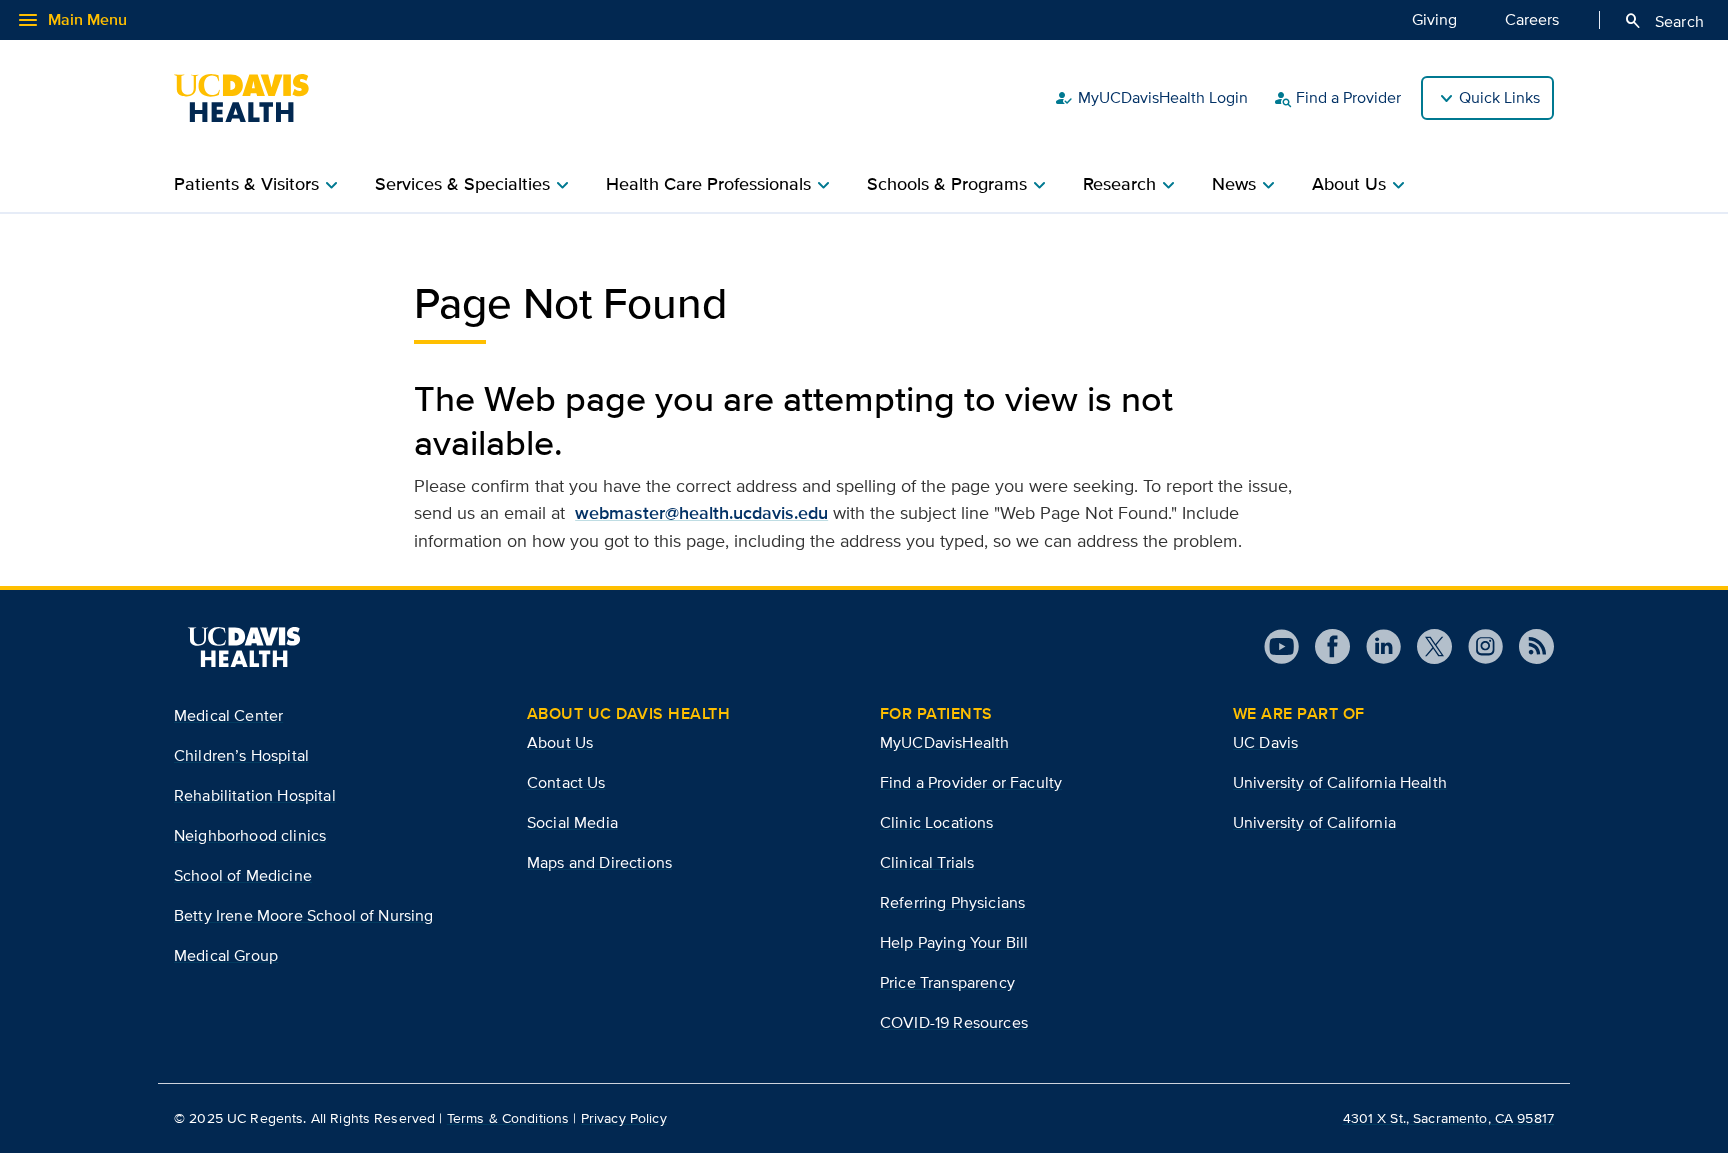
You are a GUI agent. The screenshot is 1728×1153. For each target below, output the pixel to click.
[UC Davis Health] (251, 98)
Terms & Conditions (508, 1118)
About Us (560, 742)
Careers (1532, 19)
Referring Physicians (952, 902)
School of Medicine (243, 875)
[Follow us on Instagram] (1477, 646)
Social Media (572, 822)
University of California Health (1340, 782)
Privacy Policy (624, 1118)
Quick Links (1499, 97)
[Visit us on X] (1426, 646)
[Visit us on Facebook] (1324, 646)
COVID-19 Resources (954, 1022)
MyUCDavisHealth (944, 742)
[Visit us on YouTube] (1281, 646)
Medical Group (226, 955)
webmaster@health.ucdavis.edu (701, 513)
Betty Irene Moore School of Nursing (304, 915)
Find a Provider (1336, 98)
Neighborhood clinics (250, 835)
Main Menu (71, 20)
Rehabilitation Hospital (255, 795)
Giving (1434, 19)
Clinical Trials (927, 862)
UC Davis (1265, 742)
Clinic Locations (937, 822)
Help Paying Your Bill (954, 942)
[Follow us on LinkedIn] (1375, 646)
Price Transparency (947, 982)
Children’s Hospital (241, 755)
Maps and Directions (599, 862)
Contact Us (566, 782)
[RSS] (1528, 646)
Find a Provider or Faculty (971, 782)
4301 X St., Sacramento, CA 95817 (1448, 1118)
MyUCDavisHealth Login (1151, 98)
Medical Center (228, 715)
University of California (1314, 822)
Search (1663, 21)
